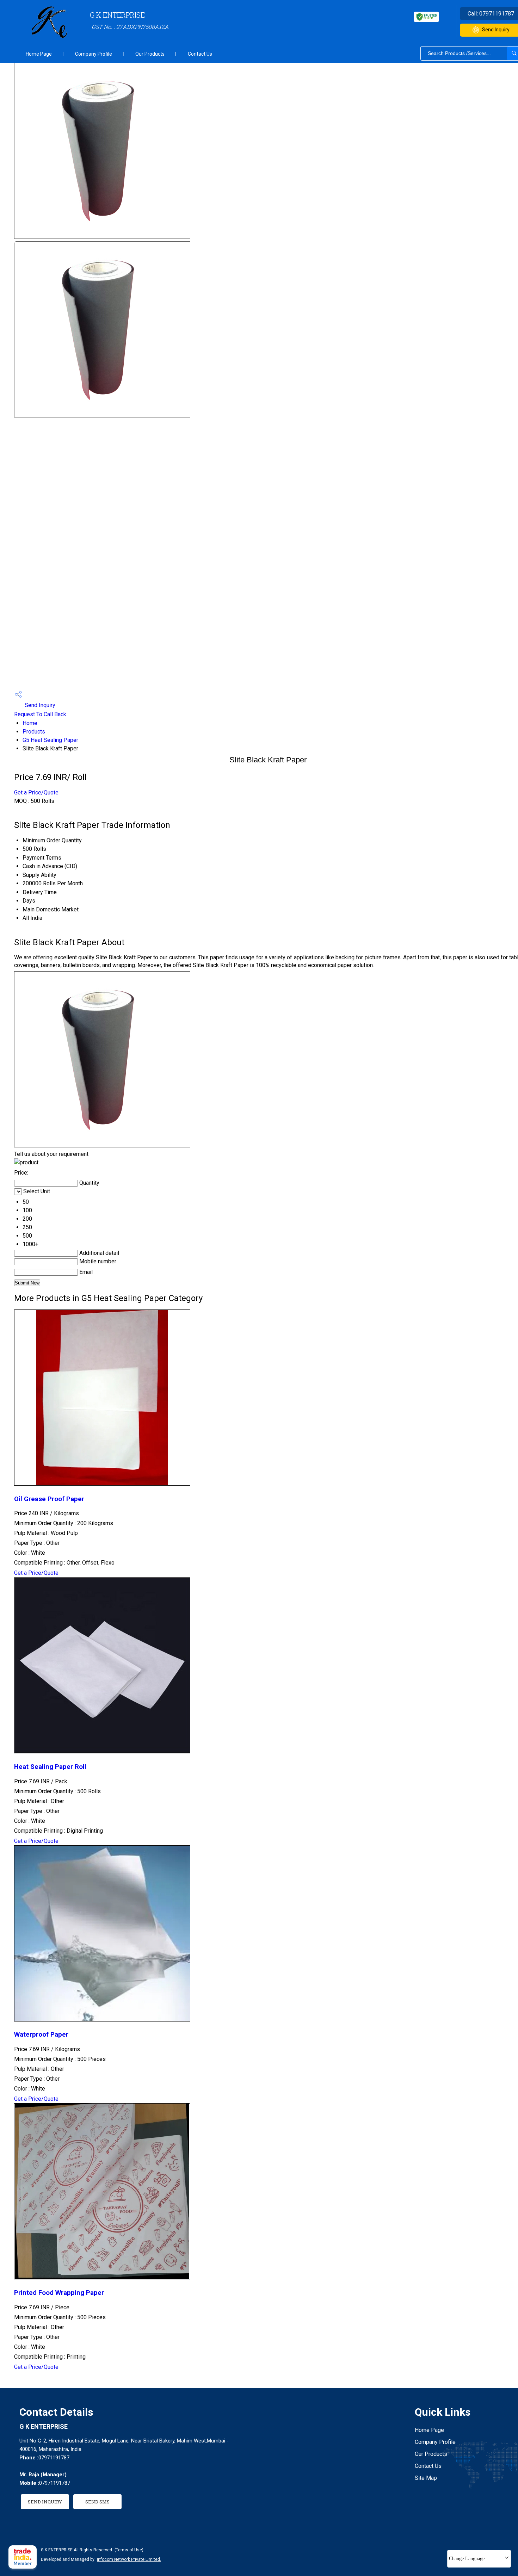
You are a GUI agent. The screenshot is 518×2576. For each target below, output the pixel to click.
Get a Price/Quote (36, 792)
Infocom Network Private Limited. (129, 2559)
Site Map (426, 2478)
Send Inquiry (39, 705)
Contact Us (200, 54)
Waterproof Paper (41, 2035)
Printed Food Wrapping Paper (59, 2293)
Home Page (39, 54)
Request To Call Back (40, 714)
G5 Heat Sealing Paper (50, 740)
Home (30, 723)
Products (34, 732)
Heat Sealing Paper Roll (50, 1767)
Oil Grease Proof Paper (49, 1499)
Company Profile (94, 54)
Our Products (150, 54)
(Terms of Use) (129, 2550)
